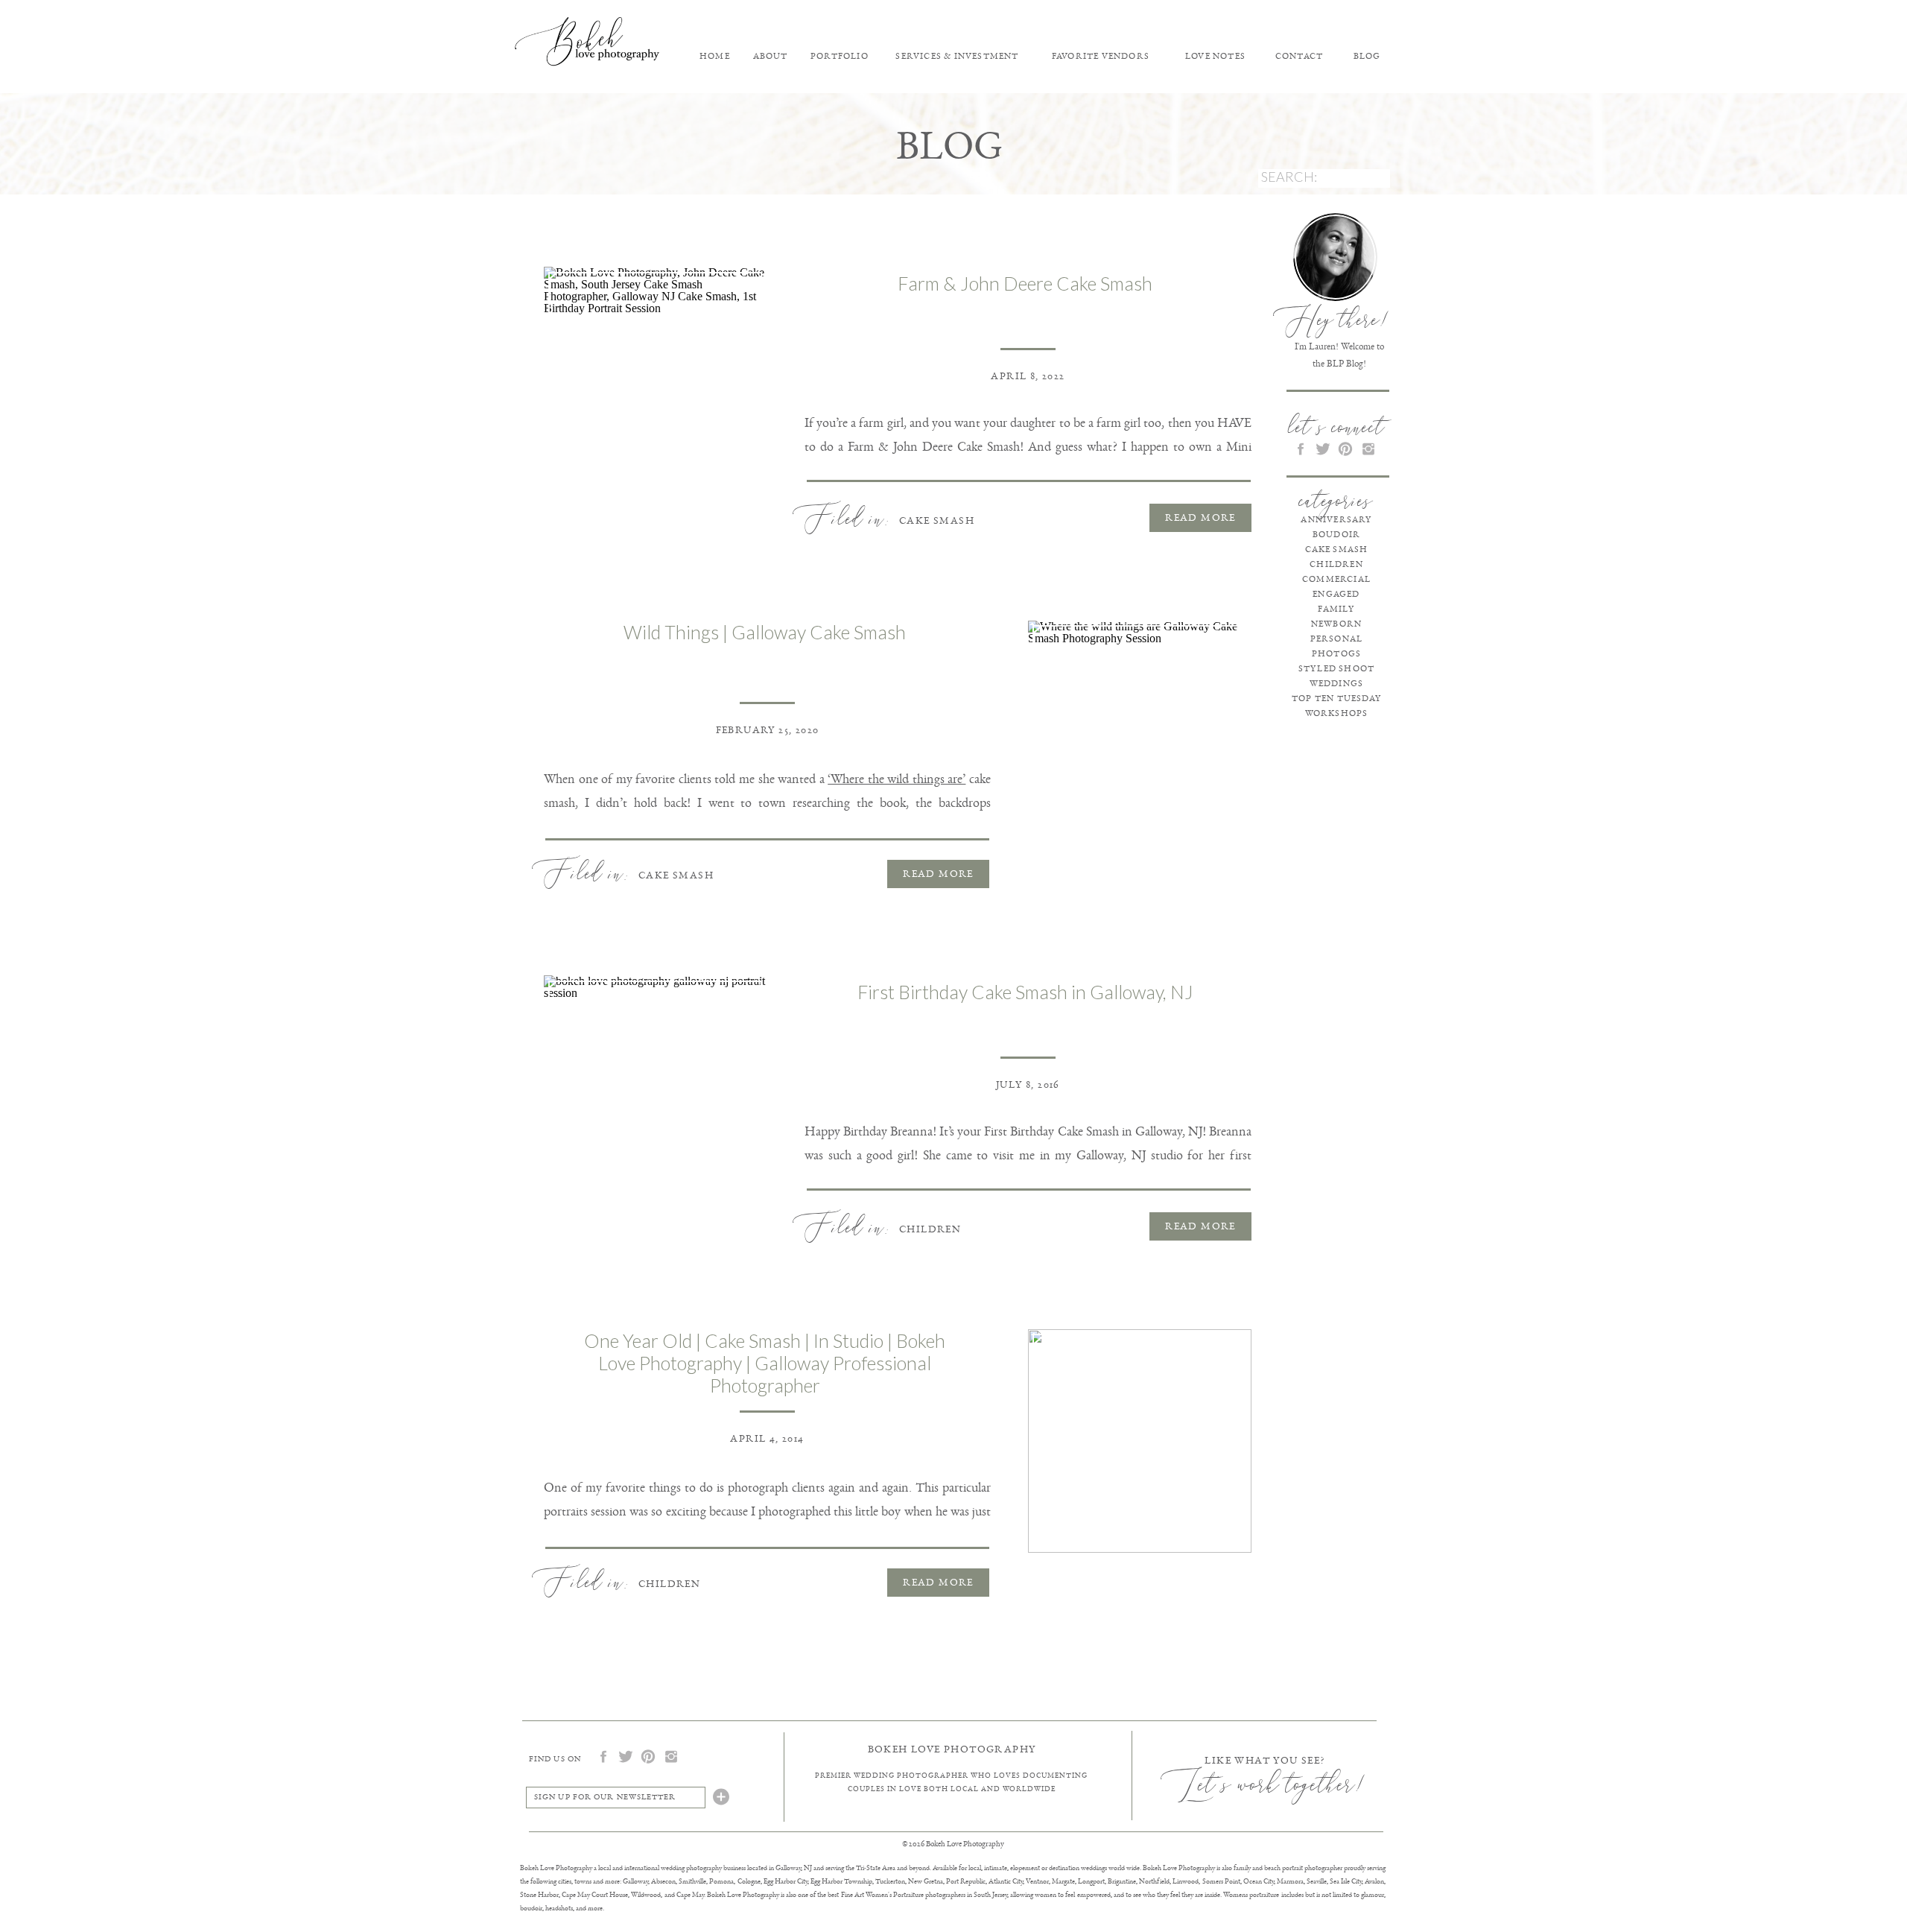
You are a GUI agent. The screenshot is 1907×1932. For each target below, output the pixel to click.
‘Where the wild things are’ (897, 779)
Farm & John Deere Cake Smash (1025, 283)
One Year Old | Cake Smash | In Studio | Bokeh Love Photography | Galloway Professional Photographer (765, 1363)
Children (930, 1229)
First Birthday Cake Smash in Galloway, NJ (1025, 992)
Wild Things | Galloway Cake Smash (765, 632)
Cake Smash (937, 520)
